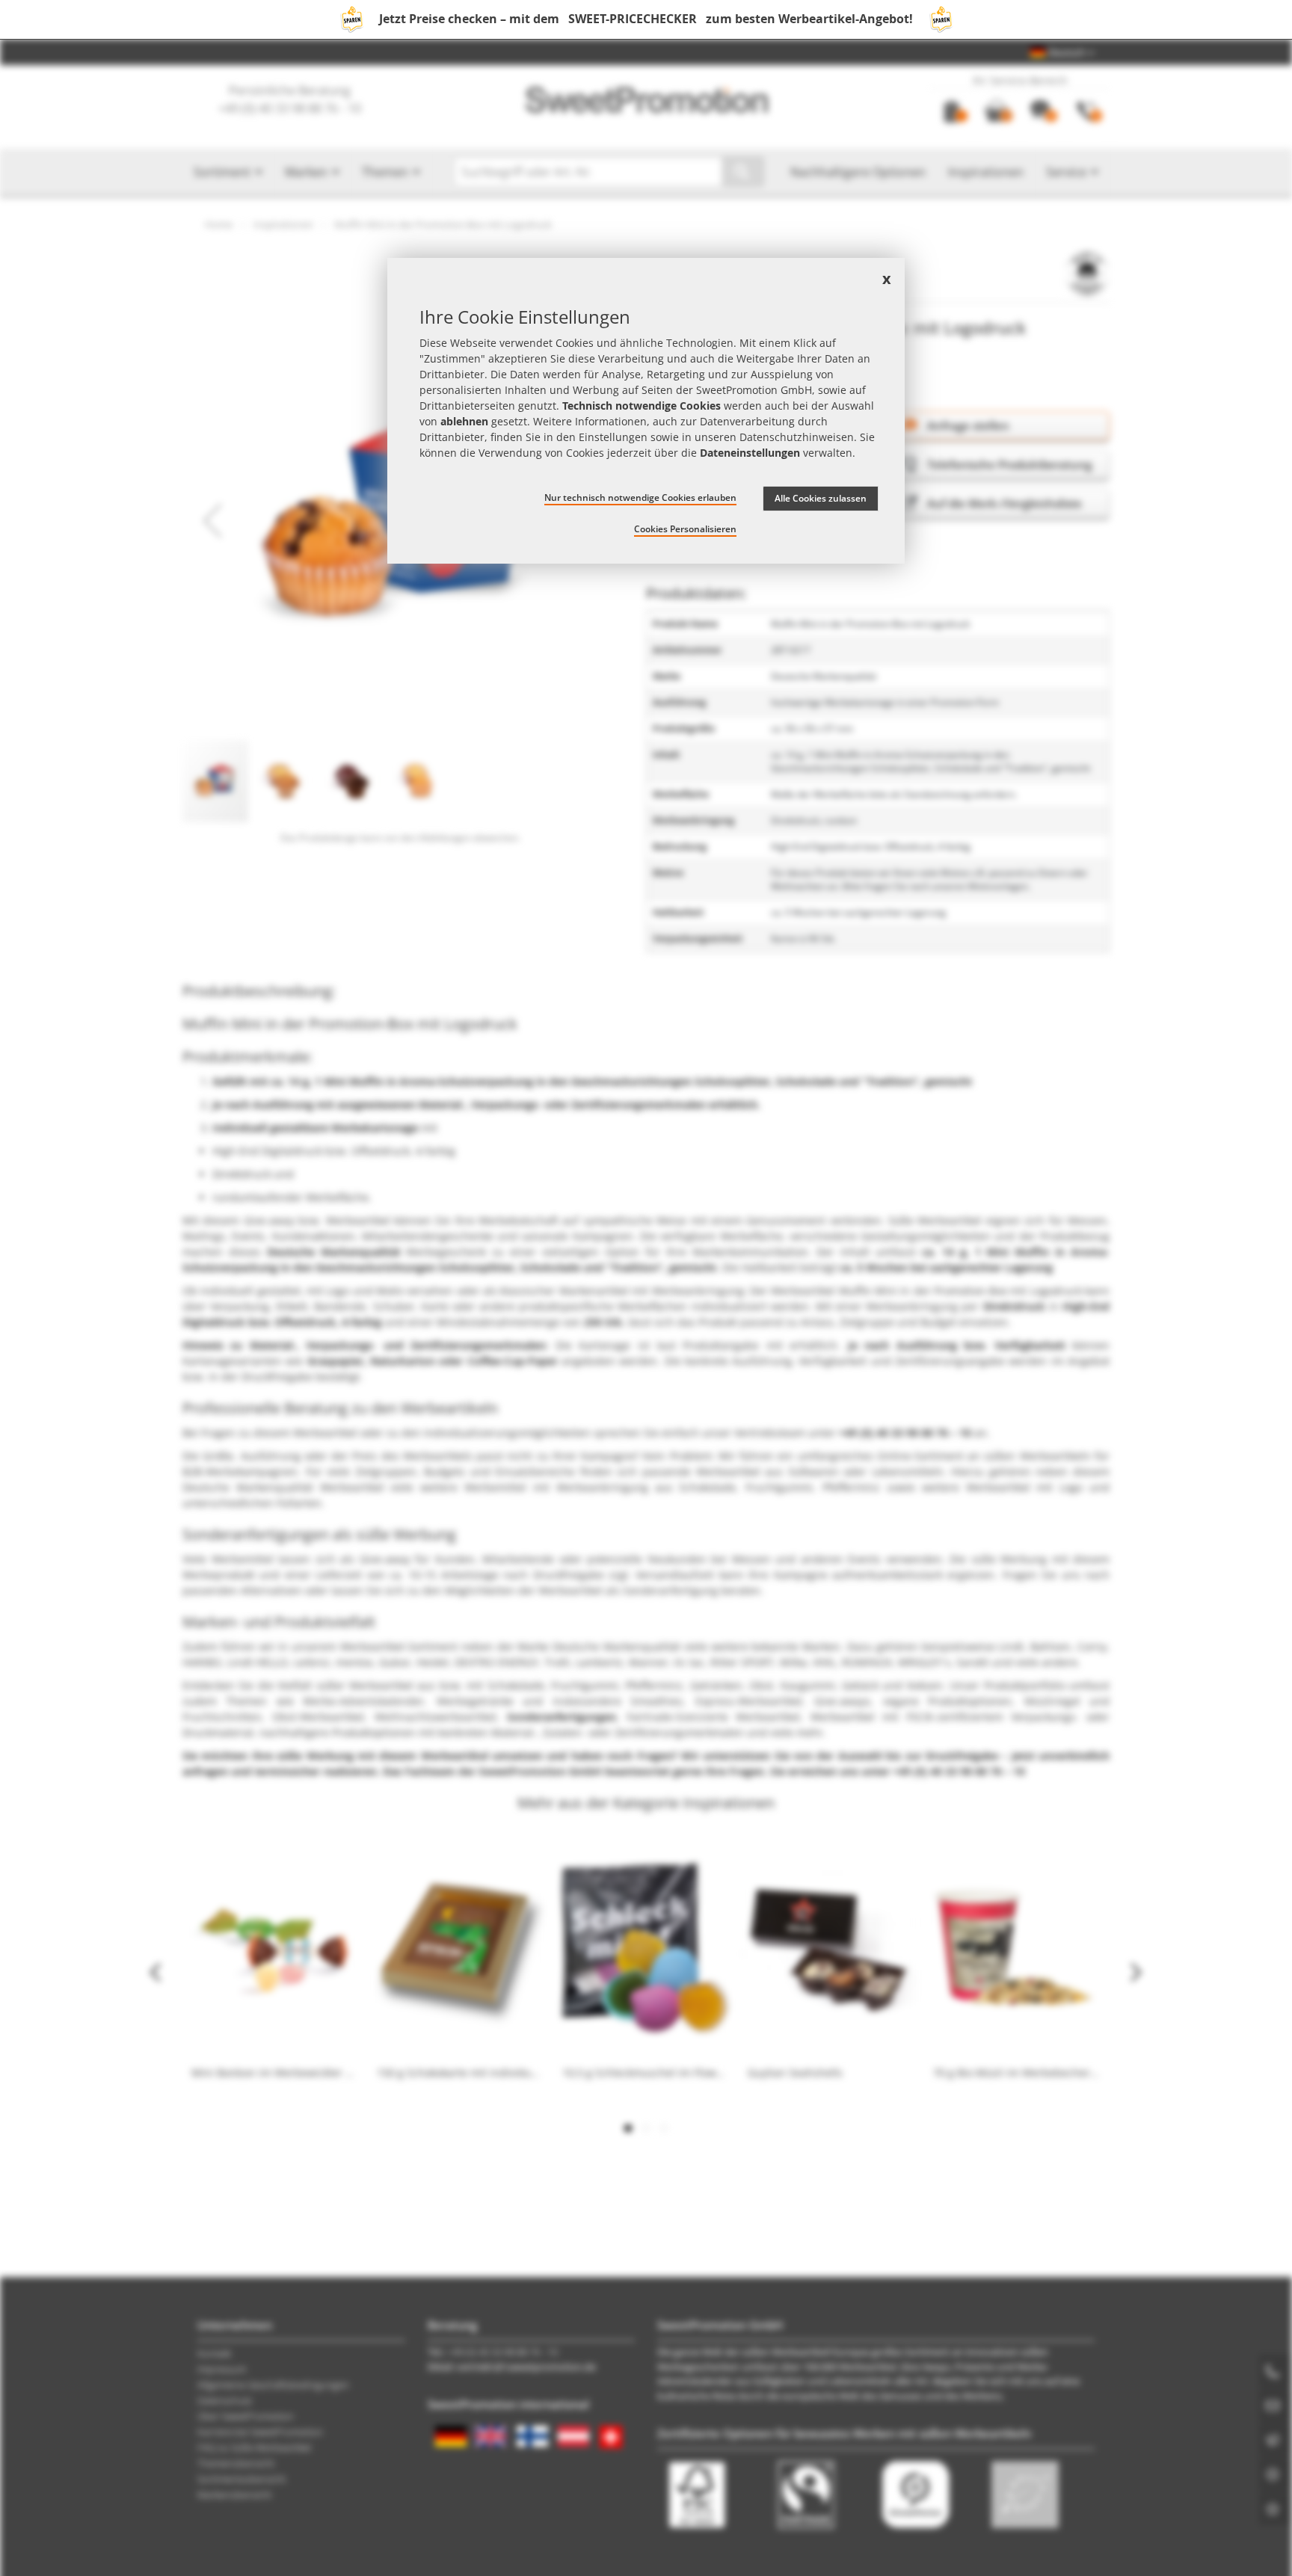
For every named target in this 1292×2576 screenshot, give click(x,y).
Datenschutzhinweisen (797, 437)
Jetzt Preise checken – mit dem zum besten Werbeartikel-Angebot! (646, 19)
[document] (646, 411)
